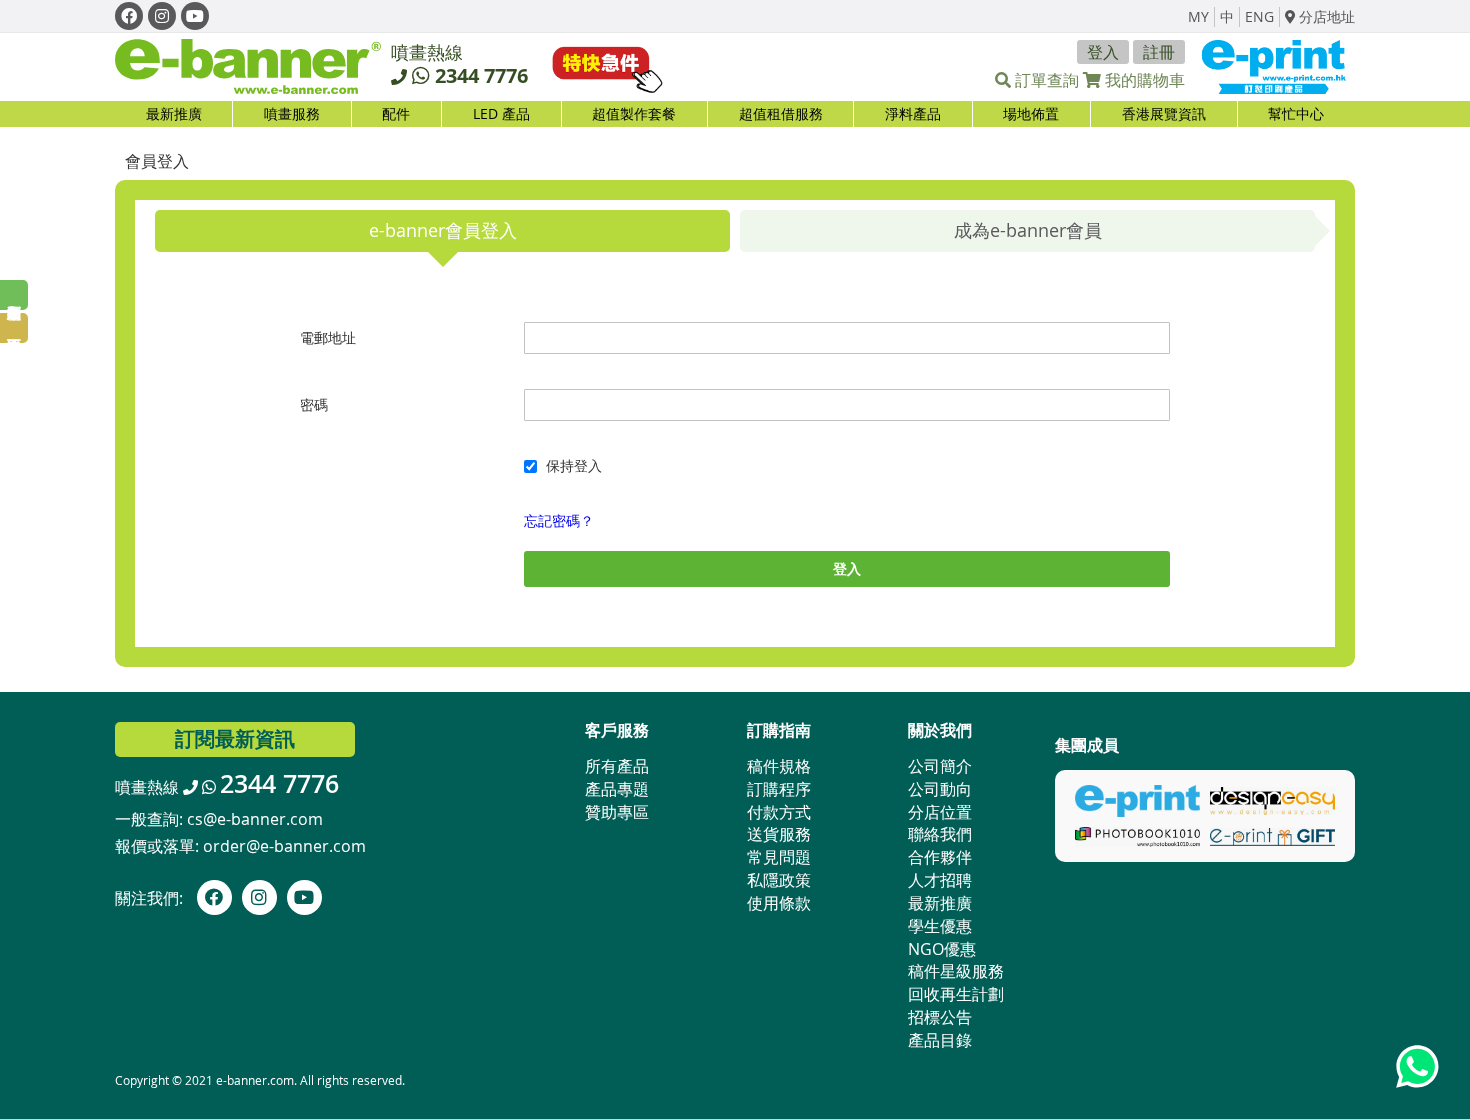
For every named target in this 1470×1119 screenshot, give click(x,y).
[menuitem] (291, 114)
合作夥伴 (940, 857)
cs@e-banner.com (255, 819)
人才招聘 (940, 880)
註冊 (1159, 52)
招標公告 (940, 1017)
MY (1198, 16)
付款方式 (779, 812)
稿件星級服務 (956, 971)
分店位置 (940, 812)
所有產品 (617, 766)
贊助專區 (617, 812)
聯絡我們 (940, 834)
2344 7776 (481, 75)
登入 (1103, 52)
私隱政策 (779, 880)
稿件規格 (779, 766)
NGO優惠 (942, 949)
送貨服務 (779, 834)
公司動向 (940, 789)
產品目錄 (940, 1040)
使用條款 (779, 903)
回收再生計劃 (956, 994)
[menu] (735, 114)
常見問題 (779, 857)
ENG (1259, 16)
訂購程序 (779, 789)
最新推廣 (174, 113)
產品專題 (617, 789)
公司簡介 (940, 766)
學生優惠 (940, 926)
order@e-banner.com (284, 846)
